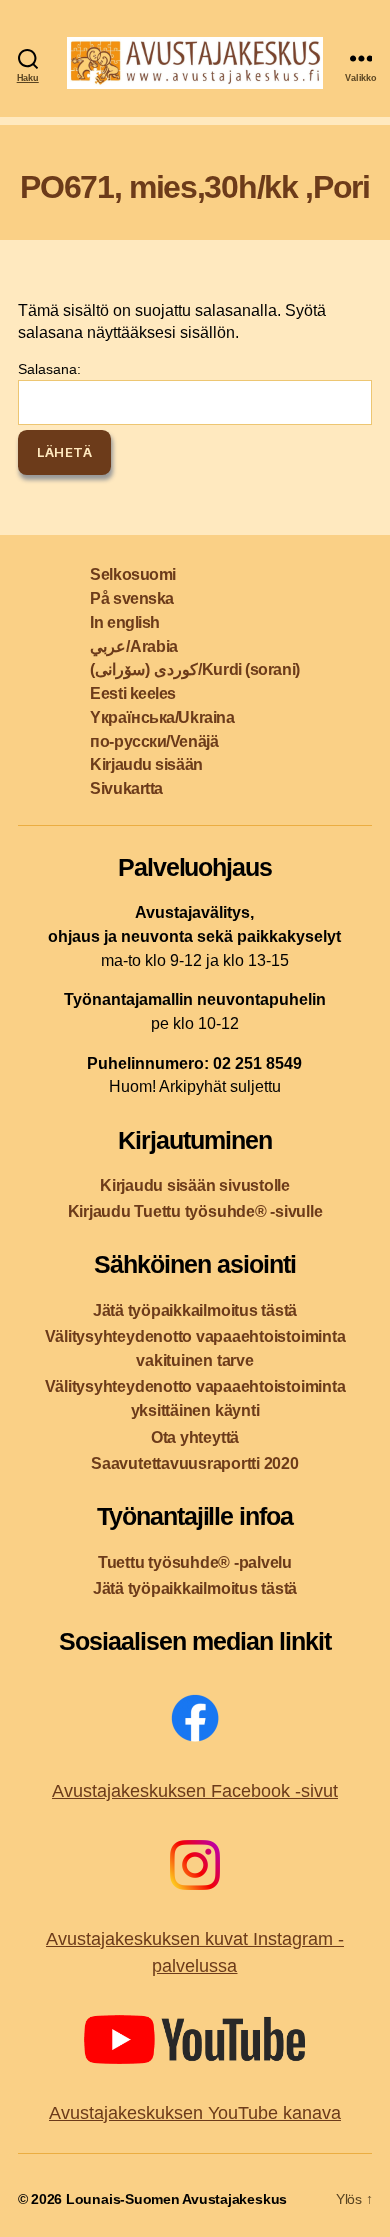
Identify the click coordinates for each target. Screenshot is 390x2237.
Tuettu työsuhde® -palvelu (195, 1562)
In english (125, 622)
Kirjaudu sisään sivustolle (195, 1185)
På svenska (132, 598)
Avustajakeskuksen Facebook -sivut (195, 1791)
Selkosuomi (133, 574)
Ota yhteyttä (195, 1437)
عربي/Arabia (133, 646)
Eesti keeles (133, 693)
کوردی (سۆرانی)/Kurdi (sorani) (194, 669)
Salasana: (49, 369)
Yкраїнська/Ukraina (162, 717)
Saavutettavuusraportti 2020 (195, 1463)
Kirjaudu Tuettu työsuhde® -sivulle (195, 1211)
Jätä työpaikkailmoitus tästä (195, 1310)
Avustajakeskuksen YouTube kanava (195, 2113)
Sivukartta (126, 788)
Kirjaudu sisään (146, 764)
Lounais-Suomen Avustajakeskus (176, 2199)
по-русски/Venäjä (154, 741)
